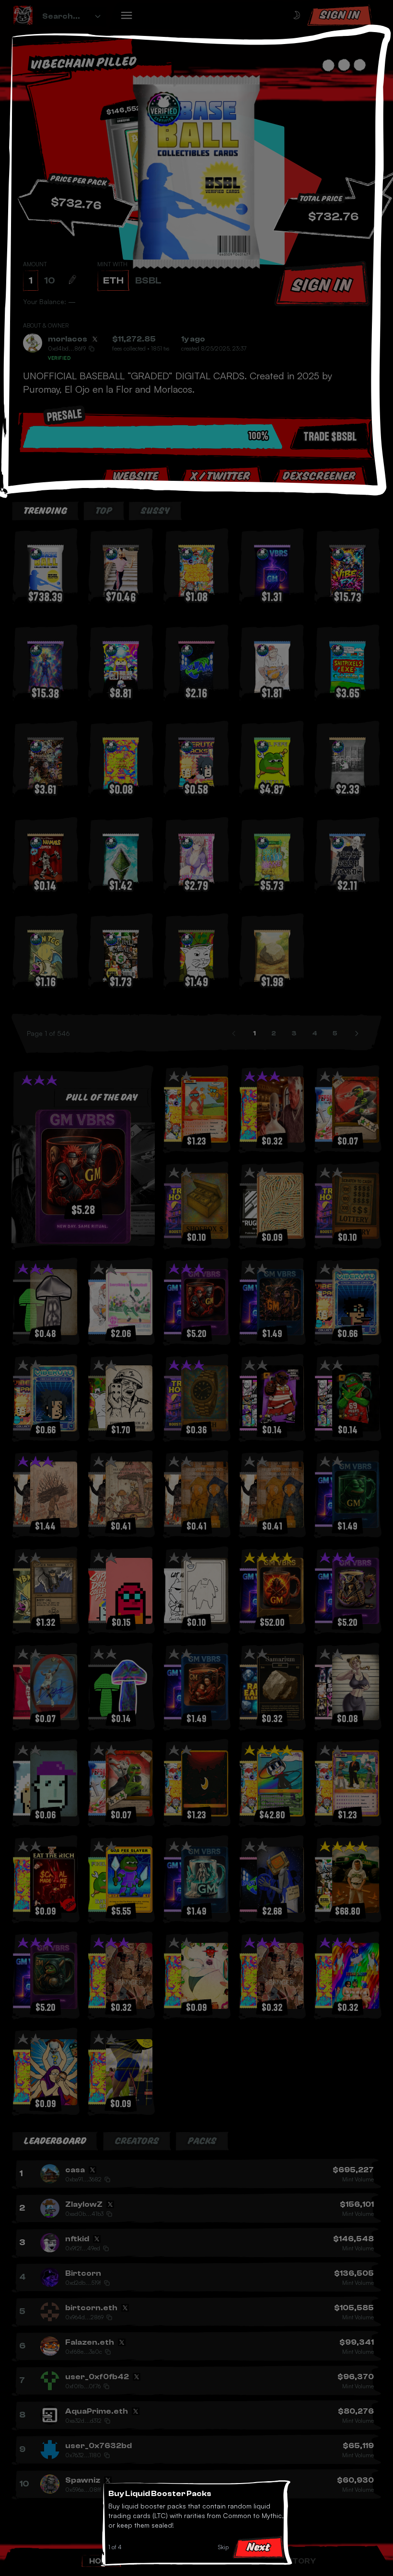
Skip (223, 2547)
